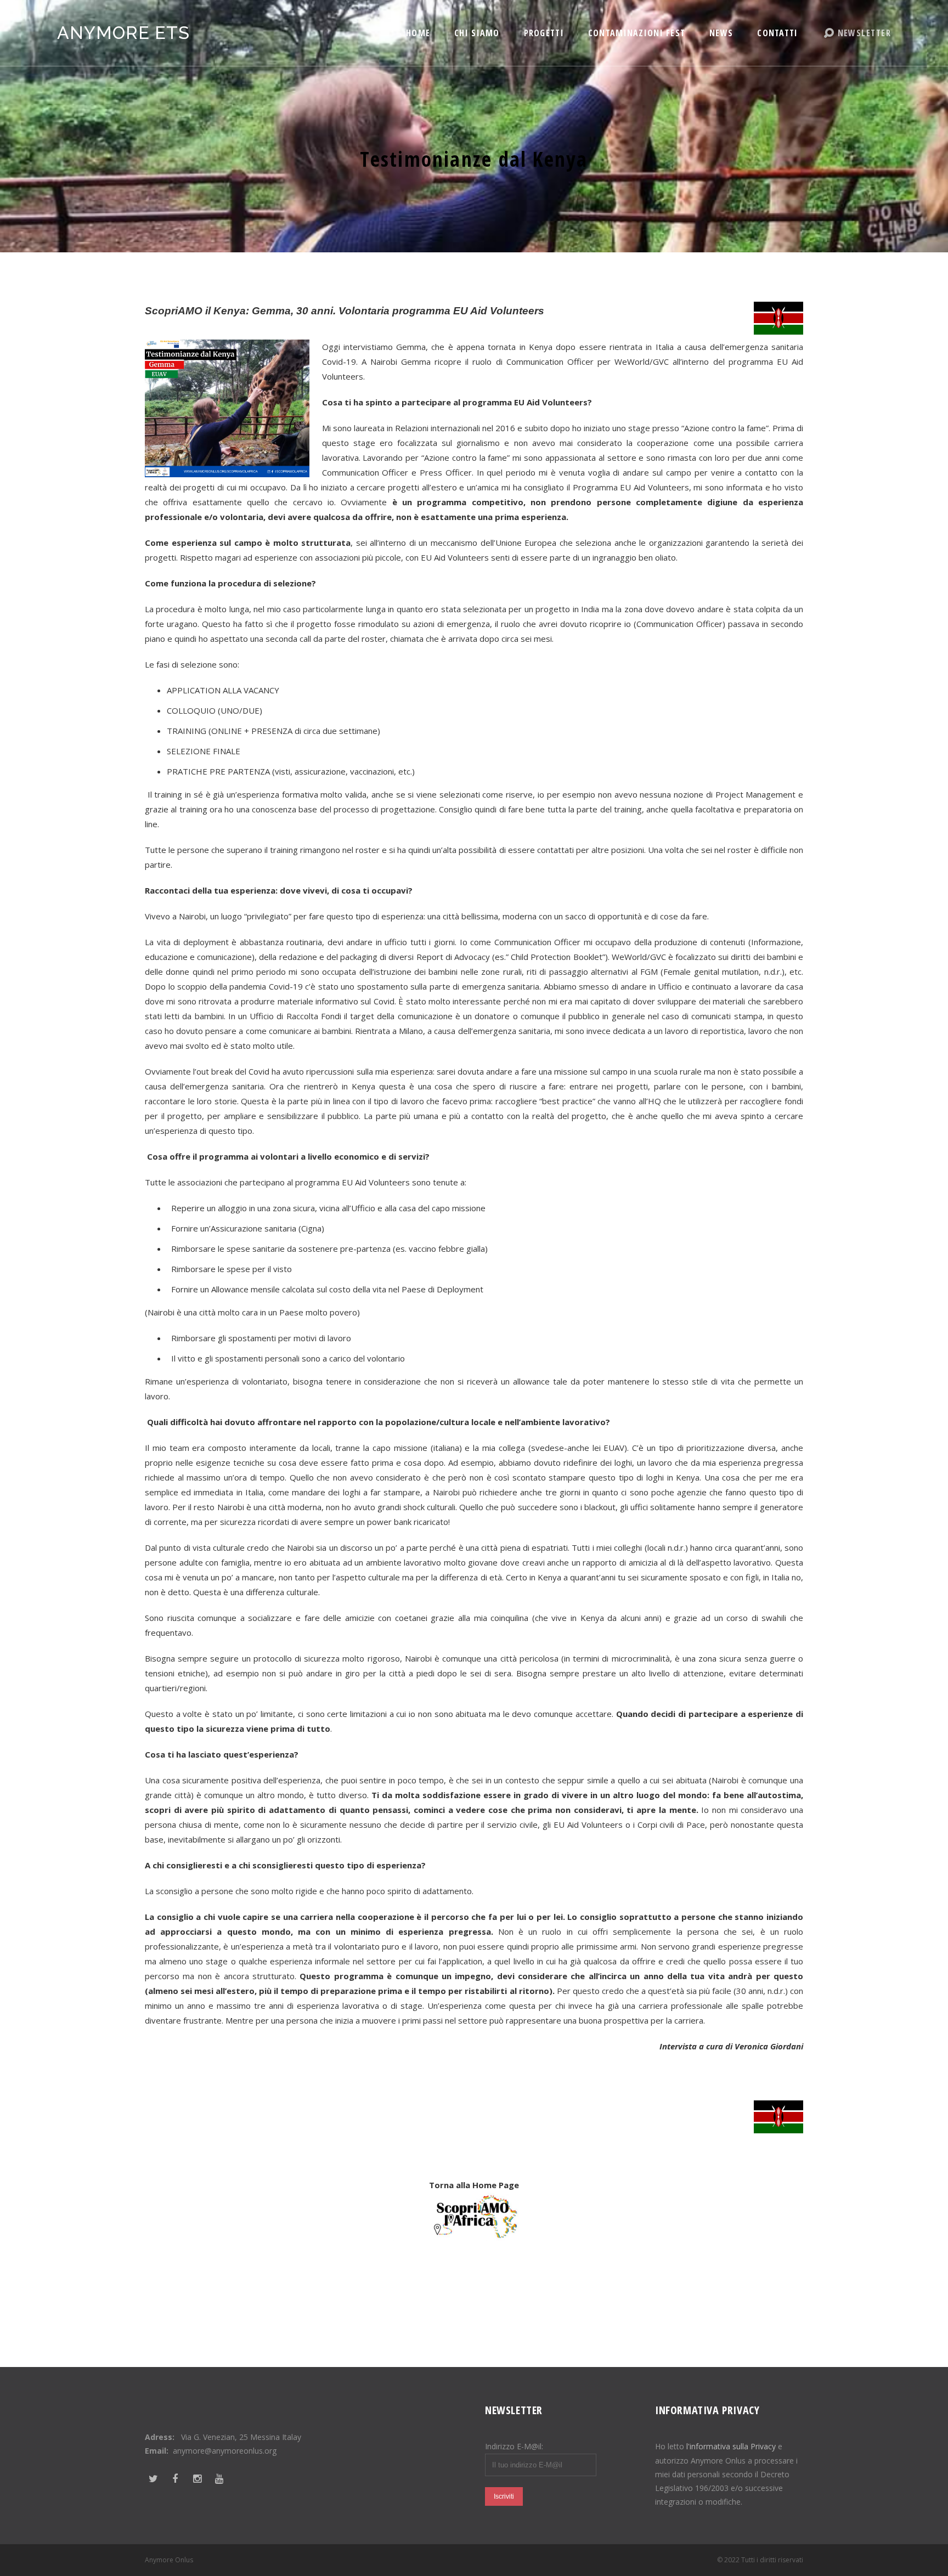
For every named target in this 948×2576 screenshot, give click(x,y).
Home (418, 33)
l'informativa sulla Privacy (731, 2446)
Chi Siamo (477, 33)
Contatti (777, 33)
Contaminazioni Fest (637, 33)
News (721, 33)
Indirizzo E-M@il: (514, 2446)
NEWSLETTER (864, 33)
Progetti (544, 33)
